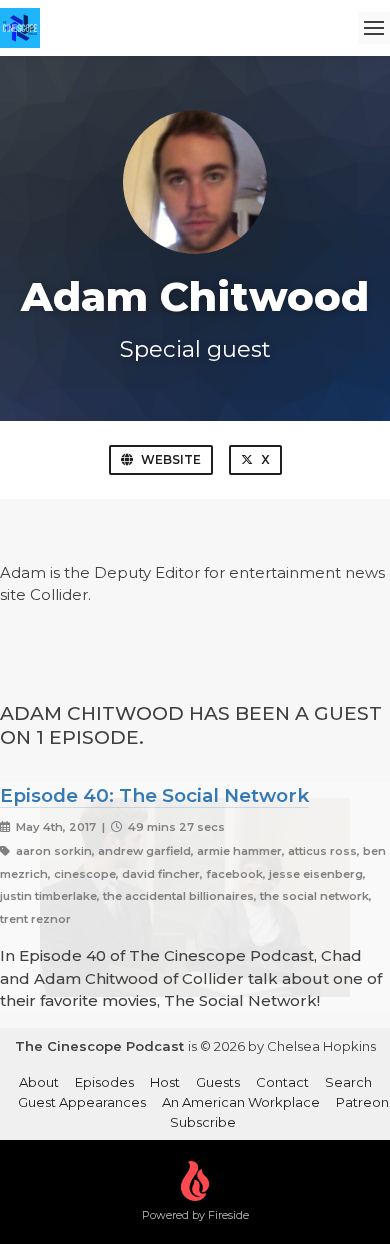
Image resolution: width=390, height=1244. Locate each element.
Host (165, 1082)
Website (171, 459)
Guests (218, 1082)
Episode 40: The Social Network (154, 795)
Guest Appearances (82, 1102)
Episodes (104, 1082)
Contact (282, 1082)
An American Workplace (241, 1102)
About (39, 1082)
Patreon (362, 1102)
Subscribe (203, 1122)
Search (348, 1082)
